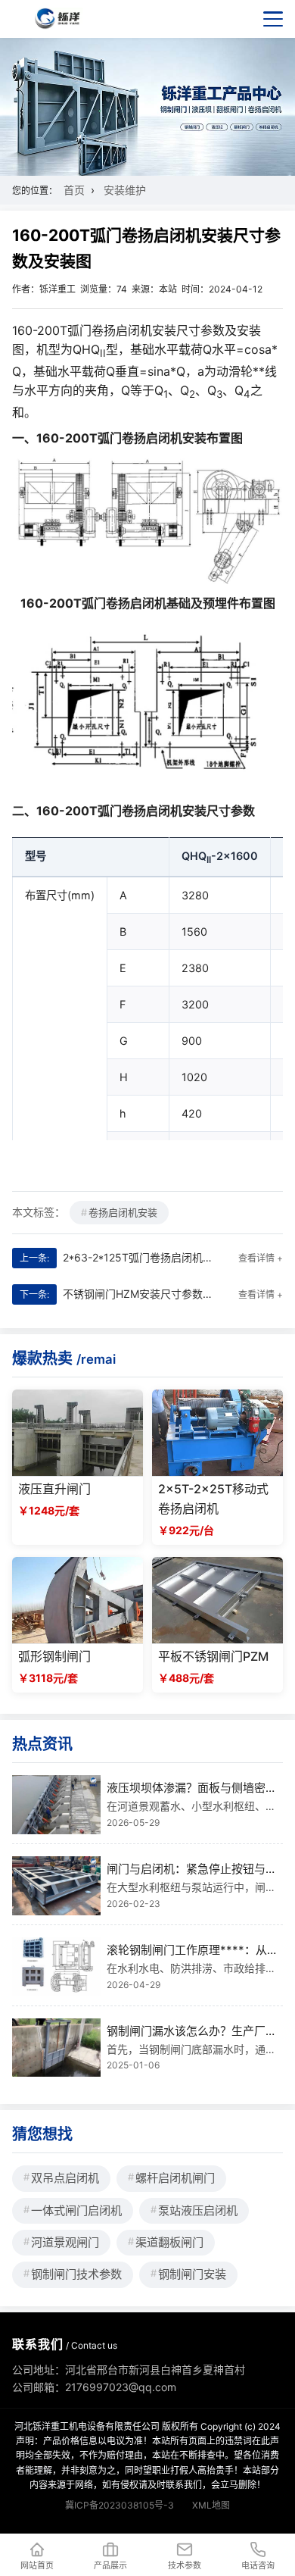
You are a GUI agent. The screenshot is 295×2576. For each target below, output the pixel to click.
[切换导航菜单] (273, 19)
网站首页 (37, 2565)
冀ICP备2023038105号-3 (120, 2505)
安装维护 (125, 190)
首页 (74, 190)
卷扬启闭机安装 (123, 1212)
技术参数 (185, 2565)
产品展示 (110, 2565)
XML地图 (211, 2505)
